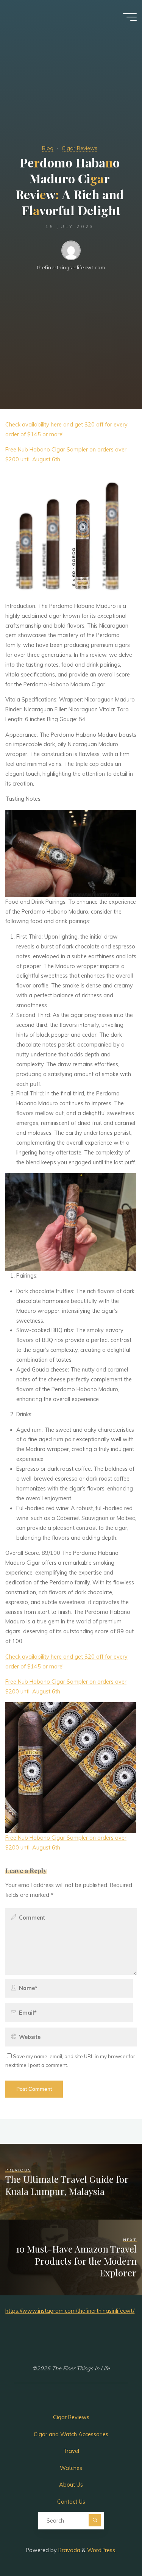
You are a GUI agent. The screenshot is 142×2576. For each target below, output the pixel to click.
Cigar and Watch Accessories (71, 2434)
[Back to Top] (112, 2546)
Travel (71, 2451)
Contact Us (71, 2502)
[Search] (95, 2520)
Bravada (69, 2550)
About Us (71, 2485)
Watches (71, 2468)
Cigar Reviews (80, 148)
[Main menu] (130, 17)
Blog (48, 148)
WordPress (101, 2550)
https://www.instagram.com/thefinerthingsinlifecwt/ (70, 2311)
